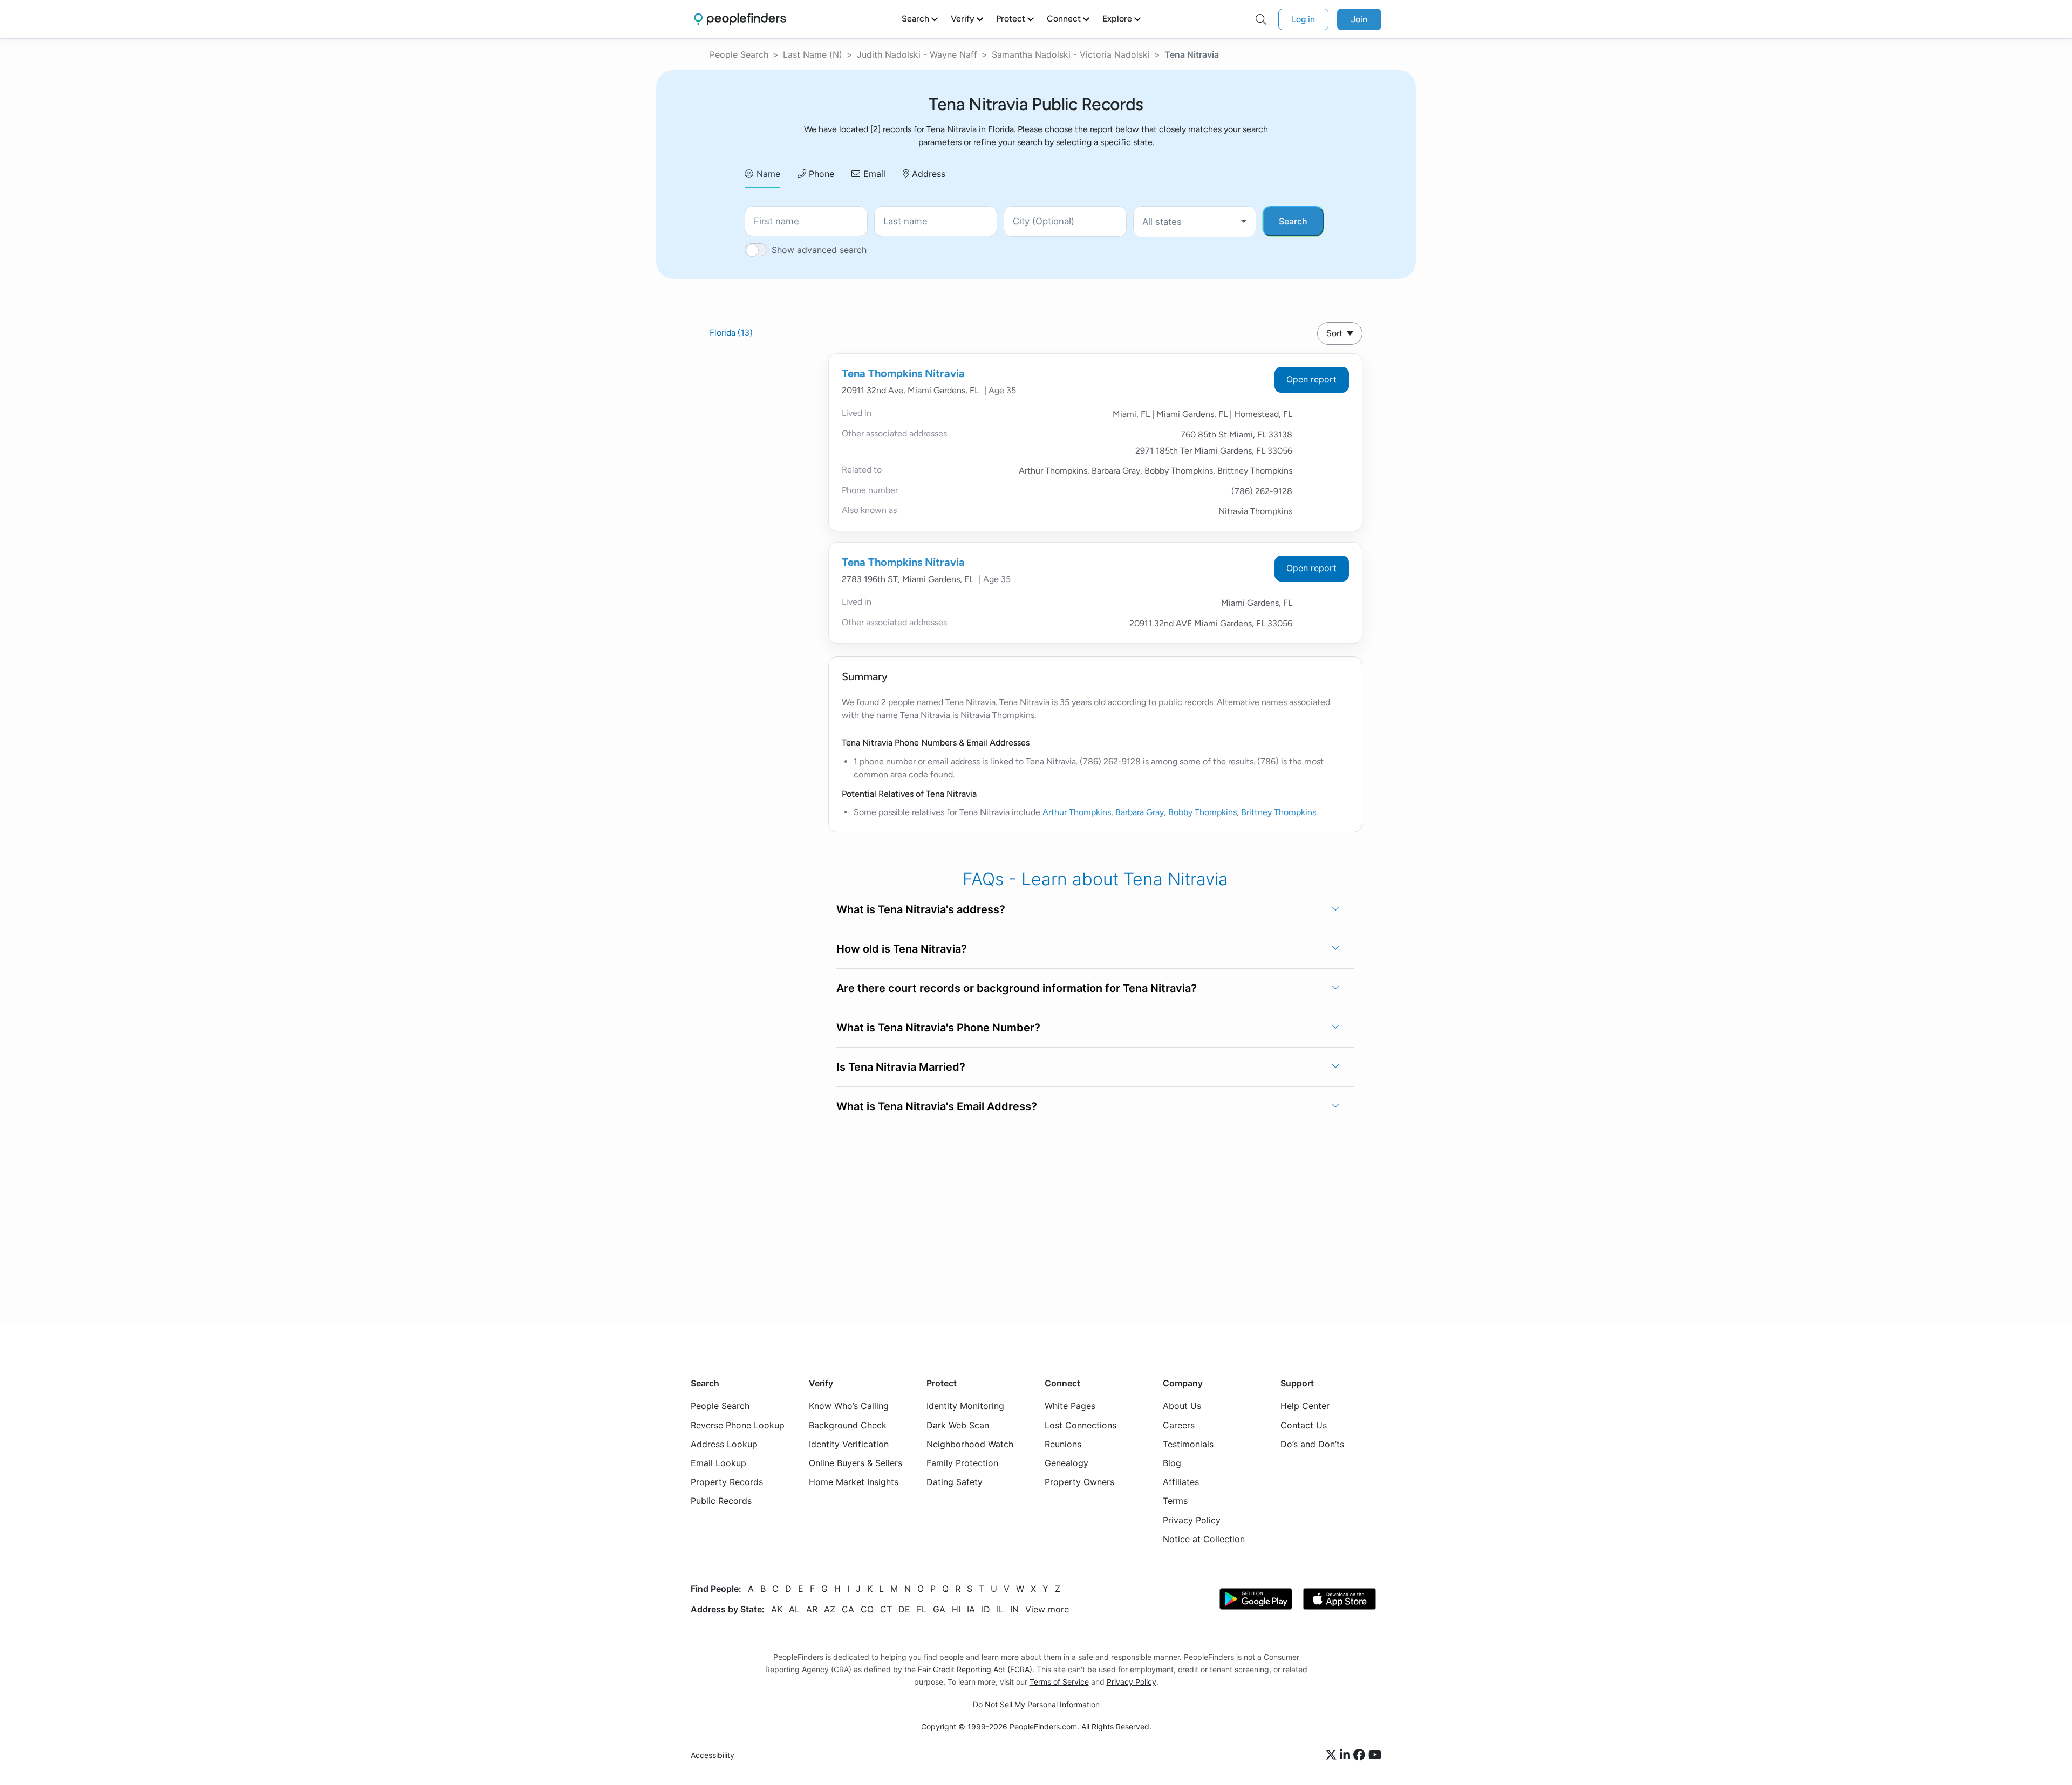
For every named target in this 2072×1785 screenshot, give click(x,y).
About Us (1182, 1406)
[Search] (1261, 19)
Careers (1179, 1425)
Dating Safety (955, 1482)
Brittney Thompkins (1279, 812)
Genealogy (1066, 1463)
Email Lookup (718, 1463)
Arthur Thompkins (1077, 812)
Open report (1311, 379)
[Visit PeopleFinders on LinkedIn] (1347, 1755)
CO (867, 1609)
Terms (1175, 1501)
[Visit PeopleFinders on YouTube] (1375, 1755)
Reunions (1063, 1444)
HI (956, 1609)
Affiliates (1181, 1482)
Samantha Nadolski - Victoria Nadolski (1071, 54)
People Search (739, 54)
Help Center (1305, 1406)
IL (1000, 1609)
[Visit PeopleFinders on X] (1333, 1755)
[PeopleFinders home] (740, 19)
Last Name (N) (813, 54)
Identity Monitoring (965, 1406)
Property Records (727, 1482)
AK (777, 1609)
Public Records (721, 1501)
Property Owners (1079, 1482)
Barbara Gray (1140, 812)
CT (886, 1609)
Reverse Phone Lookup (738, 1425)
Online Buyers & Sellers (856, 1463)
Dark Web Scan (958, 1425)
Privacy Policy (1192, 1520)
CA (848, 1609)
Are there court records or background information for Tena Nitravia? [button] (1017, 988)
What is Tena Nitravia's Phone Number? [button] (938, 1028)
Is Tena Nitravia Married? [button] (901, 1067)
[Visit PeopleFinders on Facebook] (1361, 1755)
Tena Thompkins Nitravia (903, 373)
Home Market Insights (854, 1482)
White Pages (1070, 1406)
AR (812, 1609)
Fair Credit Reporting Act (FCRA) (975, 1669)
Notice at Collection (1204, 1538)
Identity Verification (849, 1444)
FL (922, 1609)
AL (794, 1609)
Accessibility (713, 1755)
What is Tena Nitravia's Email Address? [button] (937, 1106)
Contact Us (1304, 1425)
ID (986, 1609)
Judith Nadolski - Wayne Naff (917, 54)
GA (939, 1609)
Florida (731, 333)
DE (904, 1609)
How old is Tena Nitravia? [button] (902, 949)
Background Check (848, 1425)
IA (971, 1609)
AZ (830, 1609)
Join (1359, 19)
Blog (1172, 1463)
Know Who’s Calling (849, 1406)
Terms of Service (1059, 1682)
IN (1014, 1609)
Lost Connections (1081, 1425)
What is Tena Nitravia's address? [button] (921, 909)
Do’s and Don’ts (1312, 1444)
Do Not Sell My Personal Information (1036, 1704)
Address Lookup (724, 1444)
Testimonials (1188, 1444)
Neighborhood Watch (970, 1444)
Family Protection (962, 1463)
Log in (1303, 19)
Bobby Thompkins (1202, 812)
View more (1047, 1609)
